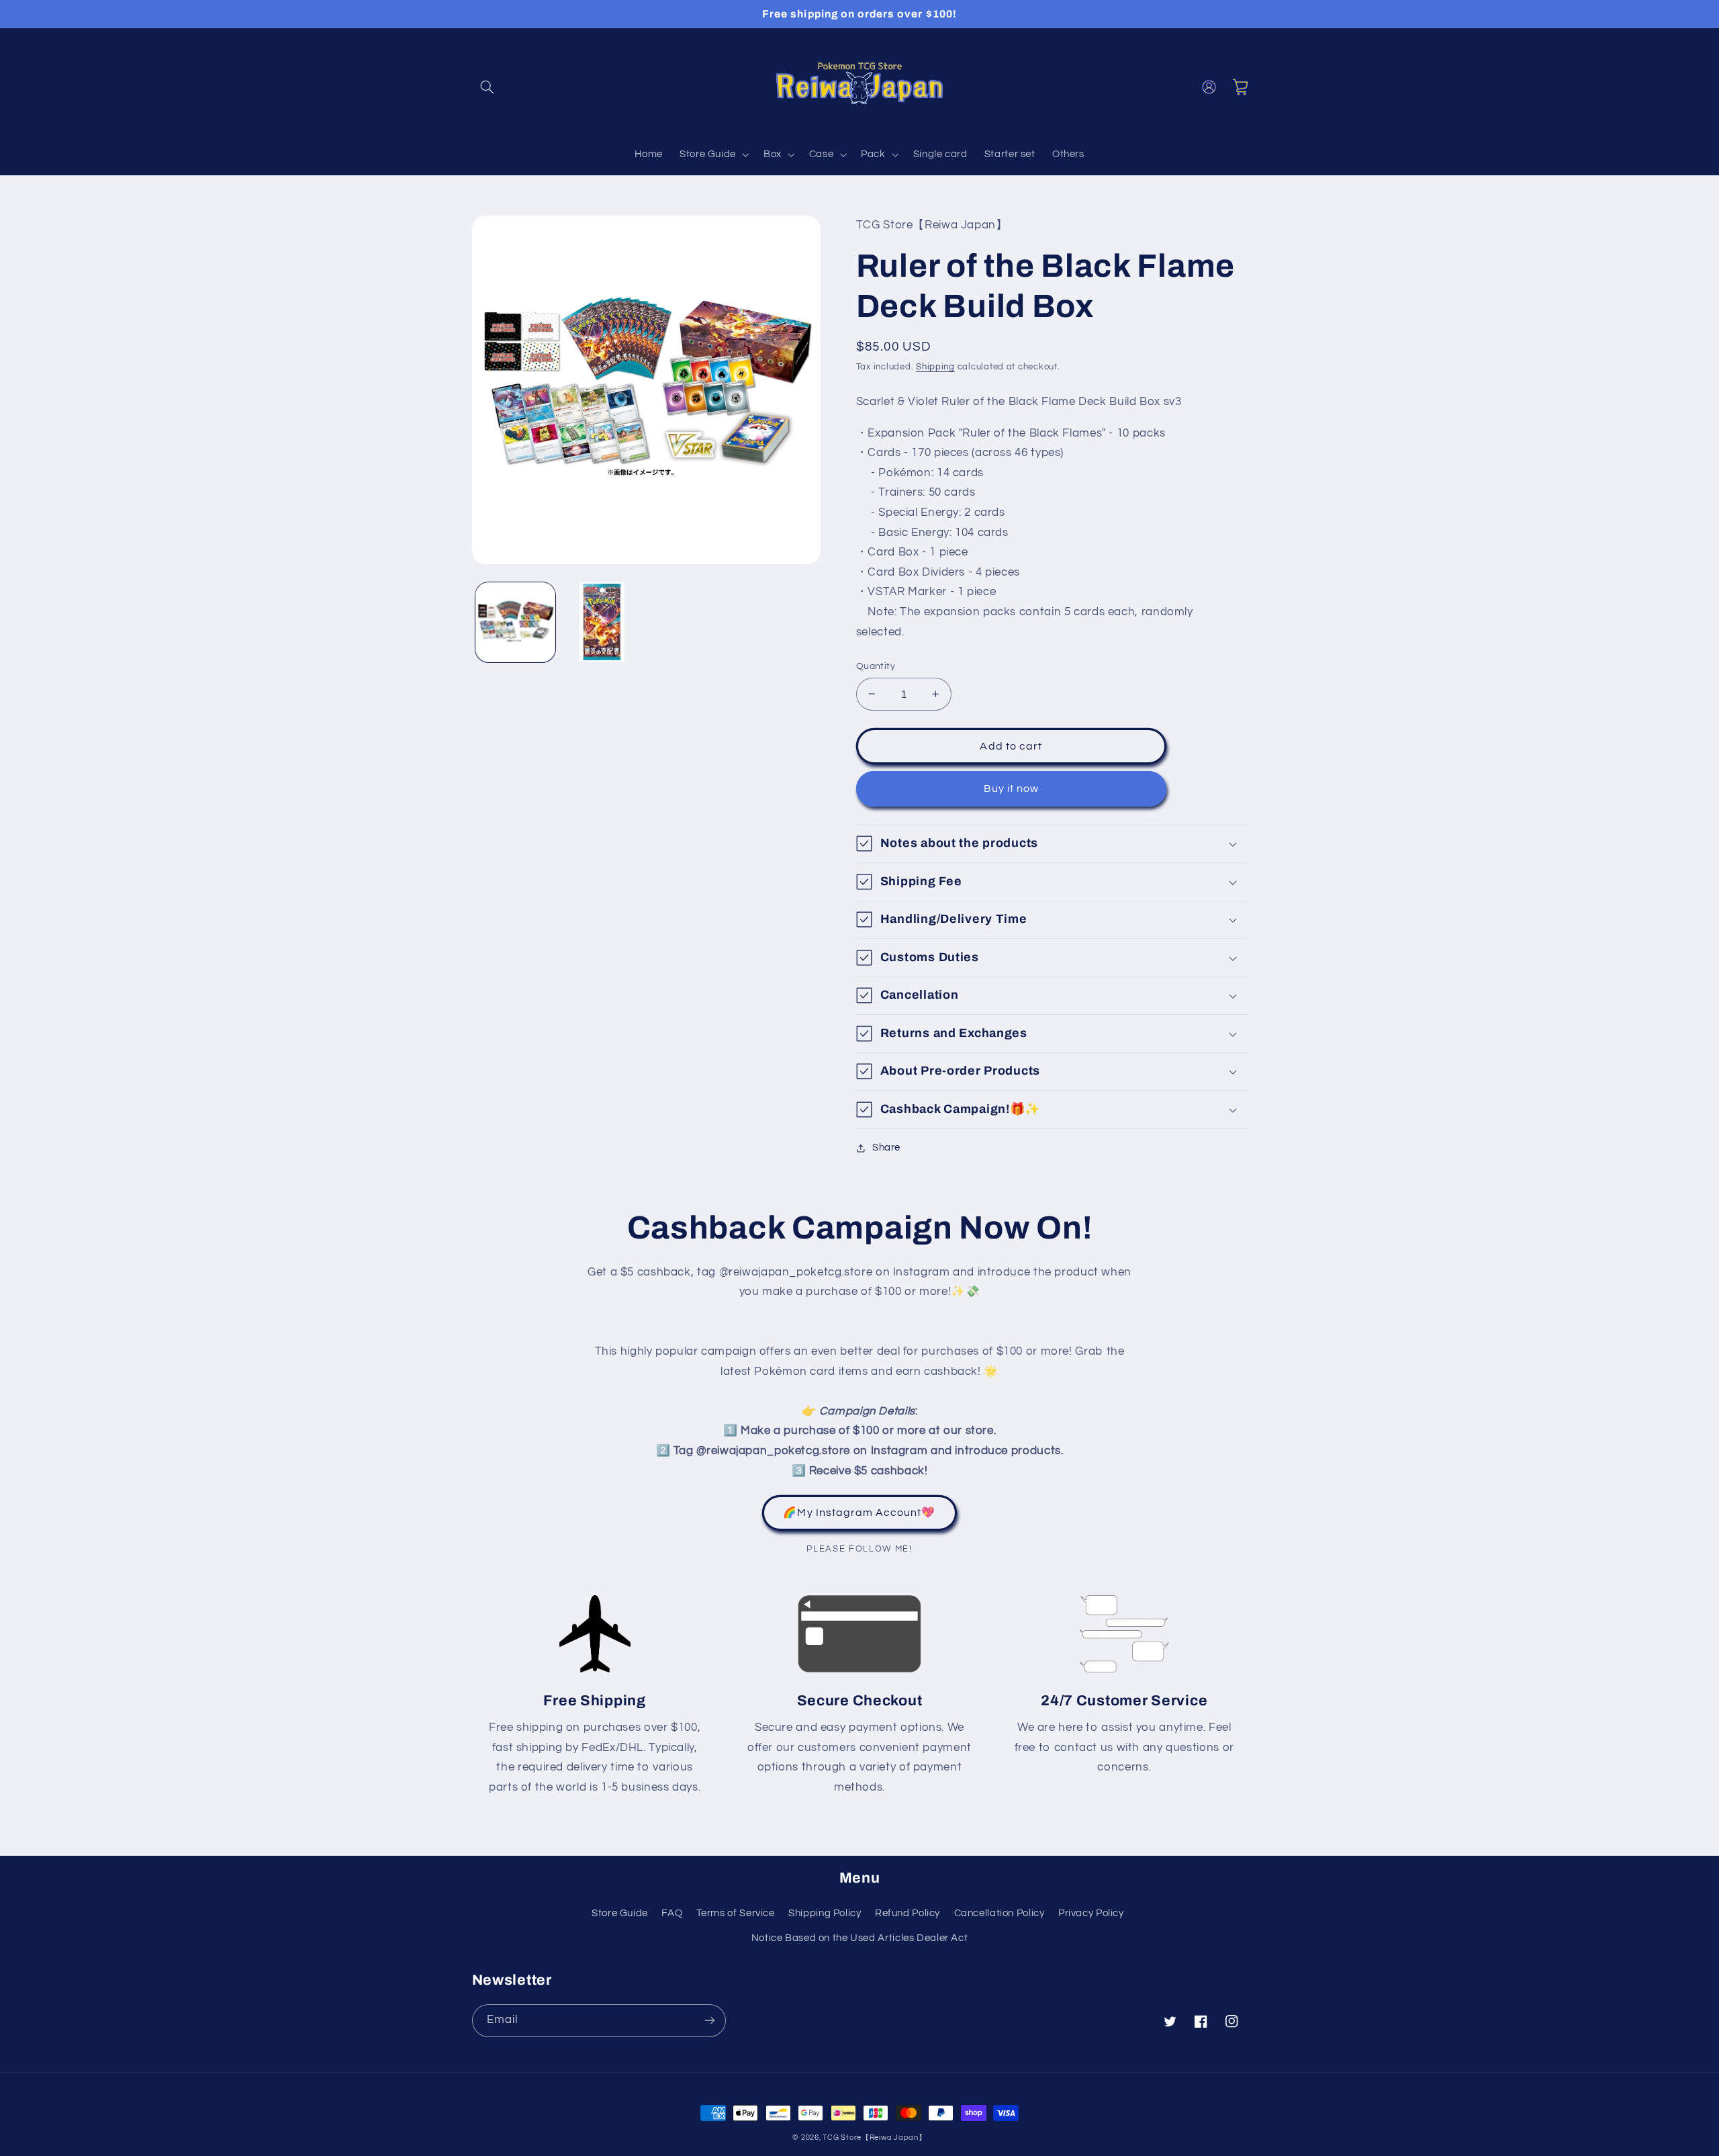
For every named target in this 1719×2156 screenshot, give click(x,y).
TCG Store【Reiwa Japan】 (874, 2138)
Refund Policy (908, 1913)
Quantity (876, 666)
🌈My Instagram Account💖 (859, 1513)
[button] (487, 87)
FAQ (672, 1913)
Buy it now (1012, 789)
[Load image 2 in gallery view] (602, 622)
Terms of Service (736, 1913)
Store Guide (620, 1913)
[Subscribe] (709, 2021)
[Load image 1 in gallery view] (515, 622)
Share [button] (886, 1148)
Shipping (935, 367)
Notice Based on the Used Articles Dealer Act (860, 1938)
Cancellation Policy (1000, 1913)
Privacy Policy (1091, 1913)
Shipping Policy (825, 1913)
